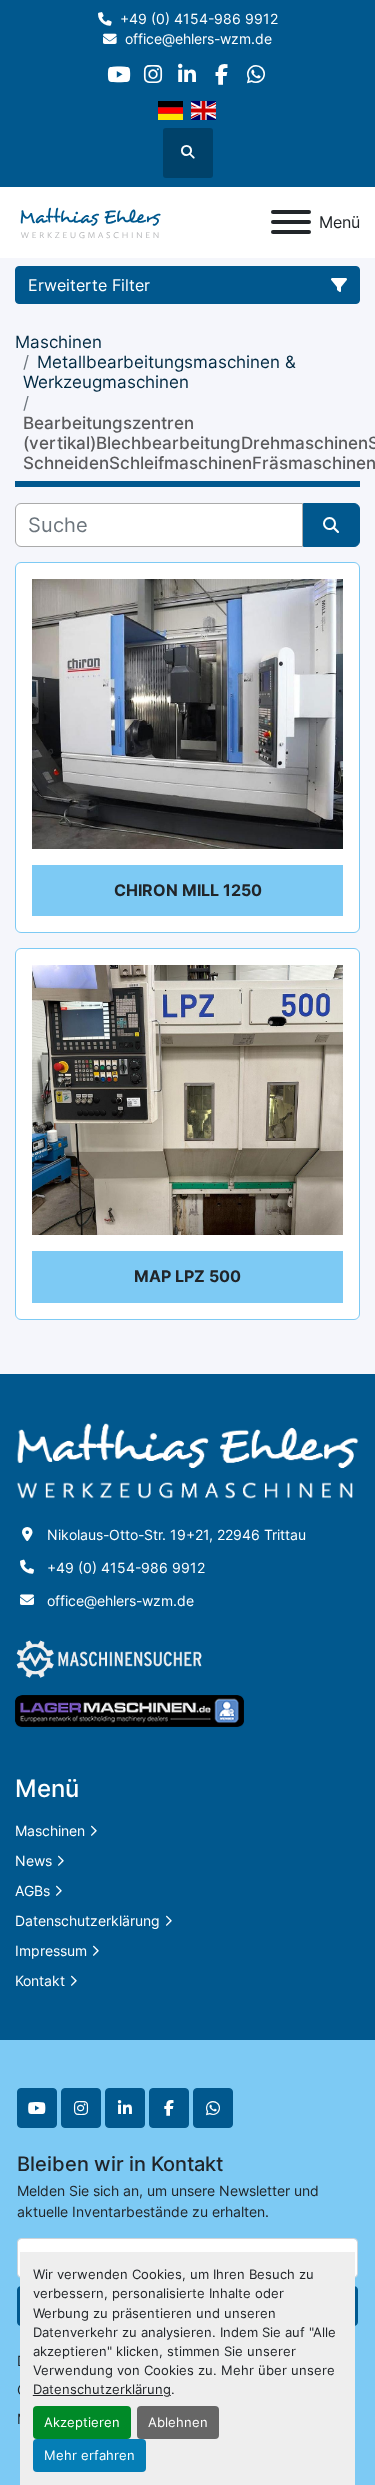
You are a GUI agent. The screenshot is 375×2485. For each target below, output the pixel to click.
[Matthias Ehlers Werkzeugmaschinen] (187, 1459)
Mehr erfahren (89, 2455)
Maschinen (50, 1830)
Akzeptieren (82, 2422)
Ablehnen (178, 2422)
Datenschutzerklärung (102, 2389)
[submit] (332, 525)
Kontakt (40, 1980)
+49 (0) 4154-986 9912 (199, 19)
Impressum (51, 1950)
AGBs (32, 1890)
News (33, 1860)
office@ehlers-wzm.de (198, 39)
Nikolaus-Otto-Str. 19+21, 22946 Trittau (176, 1534)
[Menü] (291, 222)
